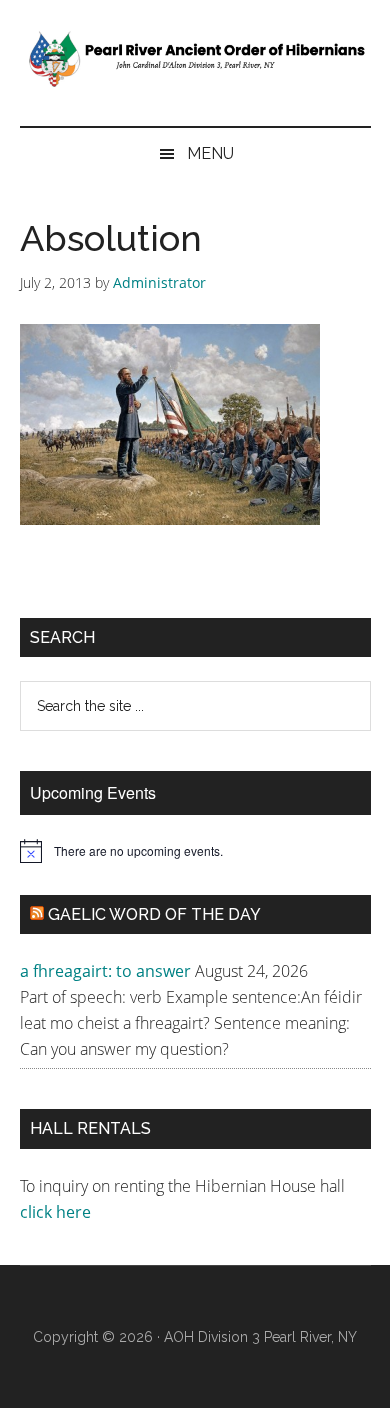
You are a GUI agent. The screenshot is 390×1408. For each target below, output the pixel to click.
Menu (210, 153)
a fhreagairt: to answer (105, 971)
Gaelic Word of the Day (154, 914)
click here (57, 1212)
